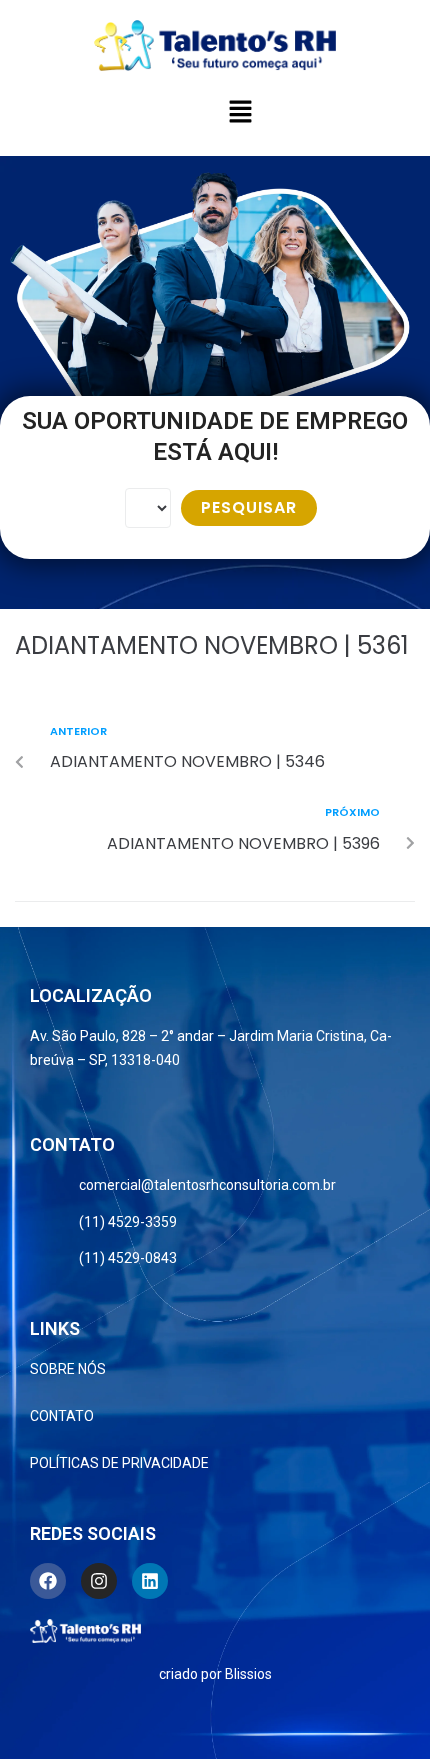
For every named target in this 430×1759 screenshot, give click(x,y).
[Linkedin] (150, 1581)
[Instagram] (99, 1581)
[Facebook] (48, 1581)
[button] (240, 113)
